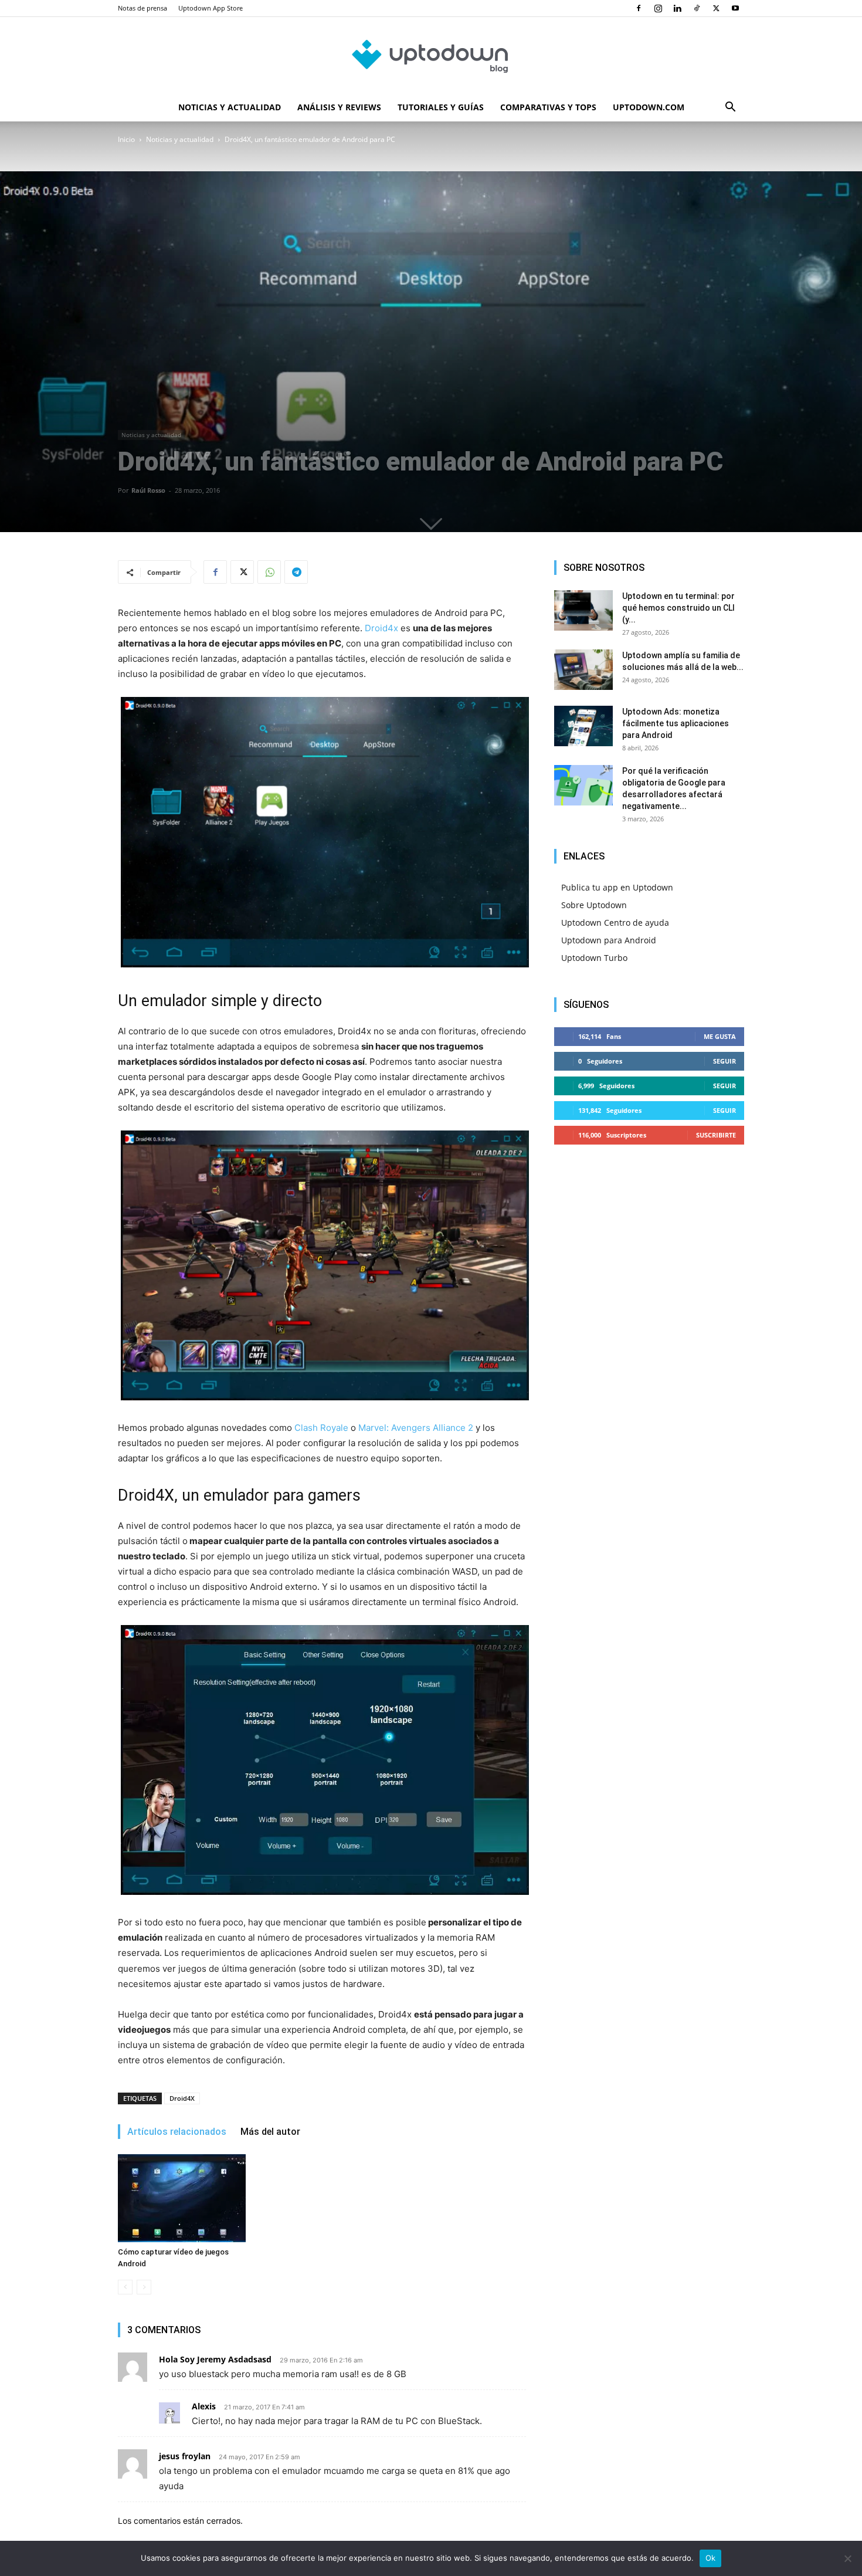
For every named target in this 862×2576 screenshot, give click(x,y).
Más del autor (270, 2132)
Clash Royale (321, 1428)
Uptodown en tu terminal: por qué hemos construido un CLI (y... (678, 608)
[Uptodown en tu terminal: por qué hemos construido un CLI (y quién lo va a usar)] (583, 610)
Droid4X (182, 2098)
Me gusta (720, 1036)
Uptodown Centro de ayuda (615, 923)
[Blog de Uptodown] (431, 56)
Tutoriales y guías (441, 107)
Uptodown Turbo (594, 958)
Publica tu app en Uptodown (617, 887)
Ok (711, 2558)
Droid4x (381, 628)
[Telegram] (296, 572)
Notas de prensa (142, 8)
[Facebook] (639, 8)
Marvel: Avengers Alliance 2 (416, 1428)
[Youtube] (735, 8)
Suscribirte (716, 1135)
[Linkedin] (677, 8)
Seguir (724, 1061)
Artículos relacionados (177, 2132)
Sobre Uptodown (594, 905)
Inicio (126, 139)
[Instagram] (658, 8)
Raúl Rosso (148, 490)
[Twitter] (716, 8)
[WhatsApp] (269, 572)
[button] (730, 108)
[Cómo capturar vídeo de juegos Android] (182, 2198)
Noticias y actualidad (230, 107)
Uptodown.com (649, 107)
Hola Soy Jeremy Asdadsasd (215, 2359)
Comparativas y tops (548, 107)
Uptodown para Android (609, 940)
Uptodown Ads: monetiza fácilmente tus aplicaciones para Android (676, 723)
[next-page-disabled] (144, 2287)
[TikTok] (697, 8)
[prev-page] (125, 2287)
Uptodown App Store (211, 8)
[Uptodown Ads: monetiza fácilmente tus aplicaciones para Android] (583, 726)
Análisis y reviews (339, 107)
